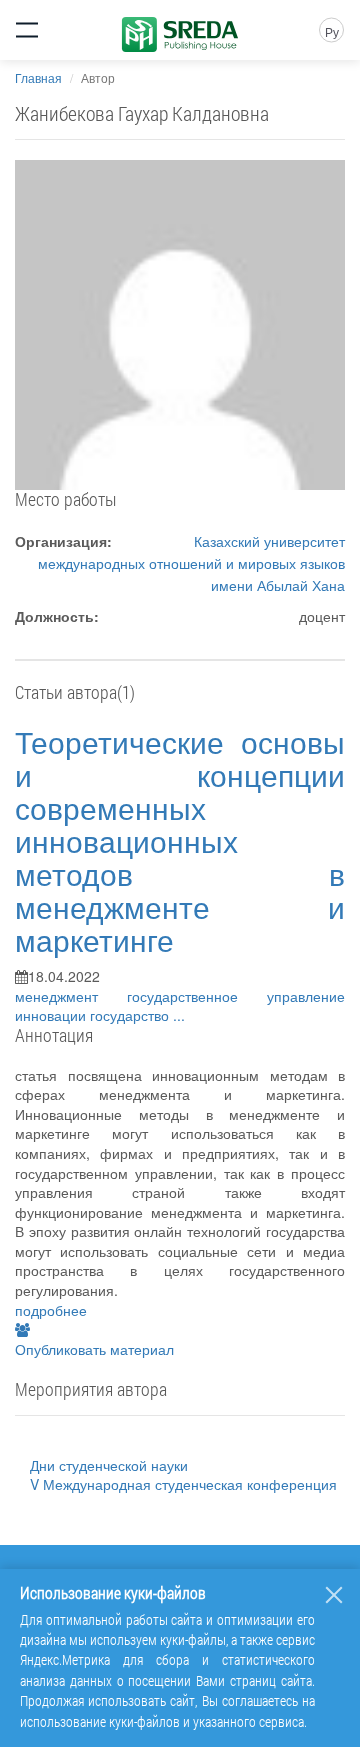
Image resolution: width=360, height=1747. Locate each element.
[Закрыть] (334, 1595)
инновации (52, 1015)
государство (131, 1015)
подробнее (51, 1310)
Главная (38, 77)
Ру (332, 31)
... (179, 1015)
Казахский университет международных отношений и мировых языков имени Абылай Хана (191, 563)
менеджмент (71, 996)
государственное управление (236, 996)
